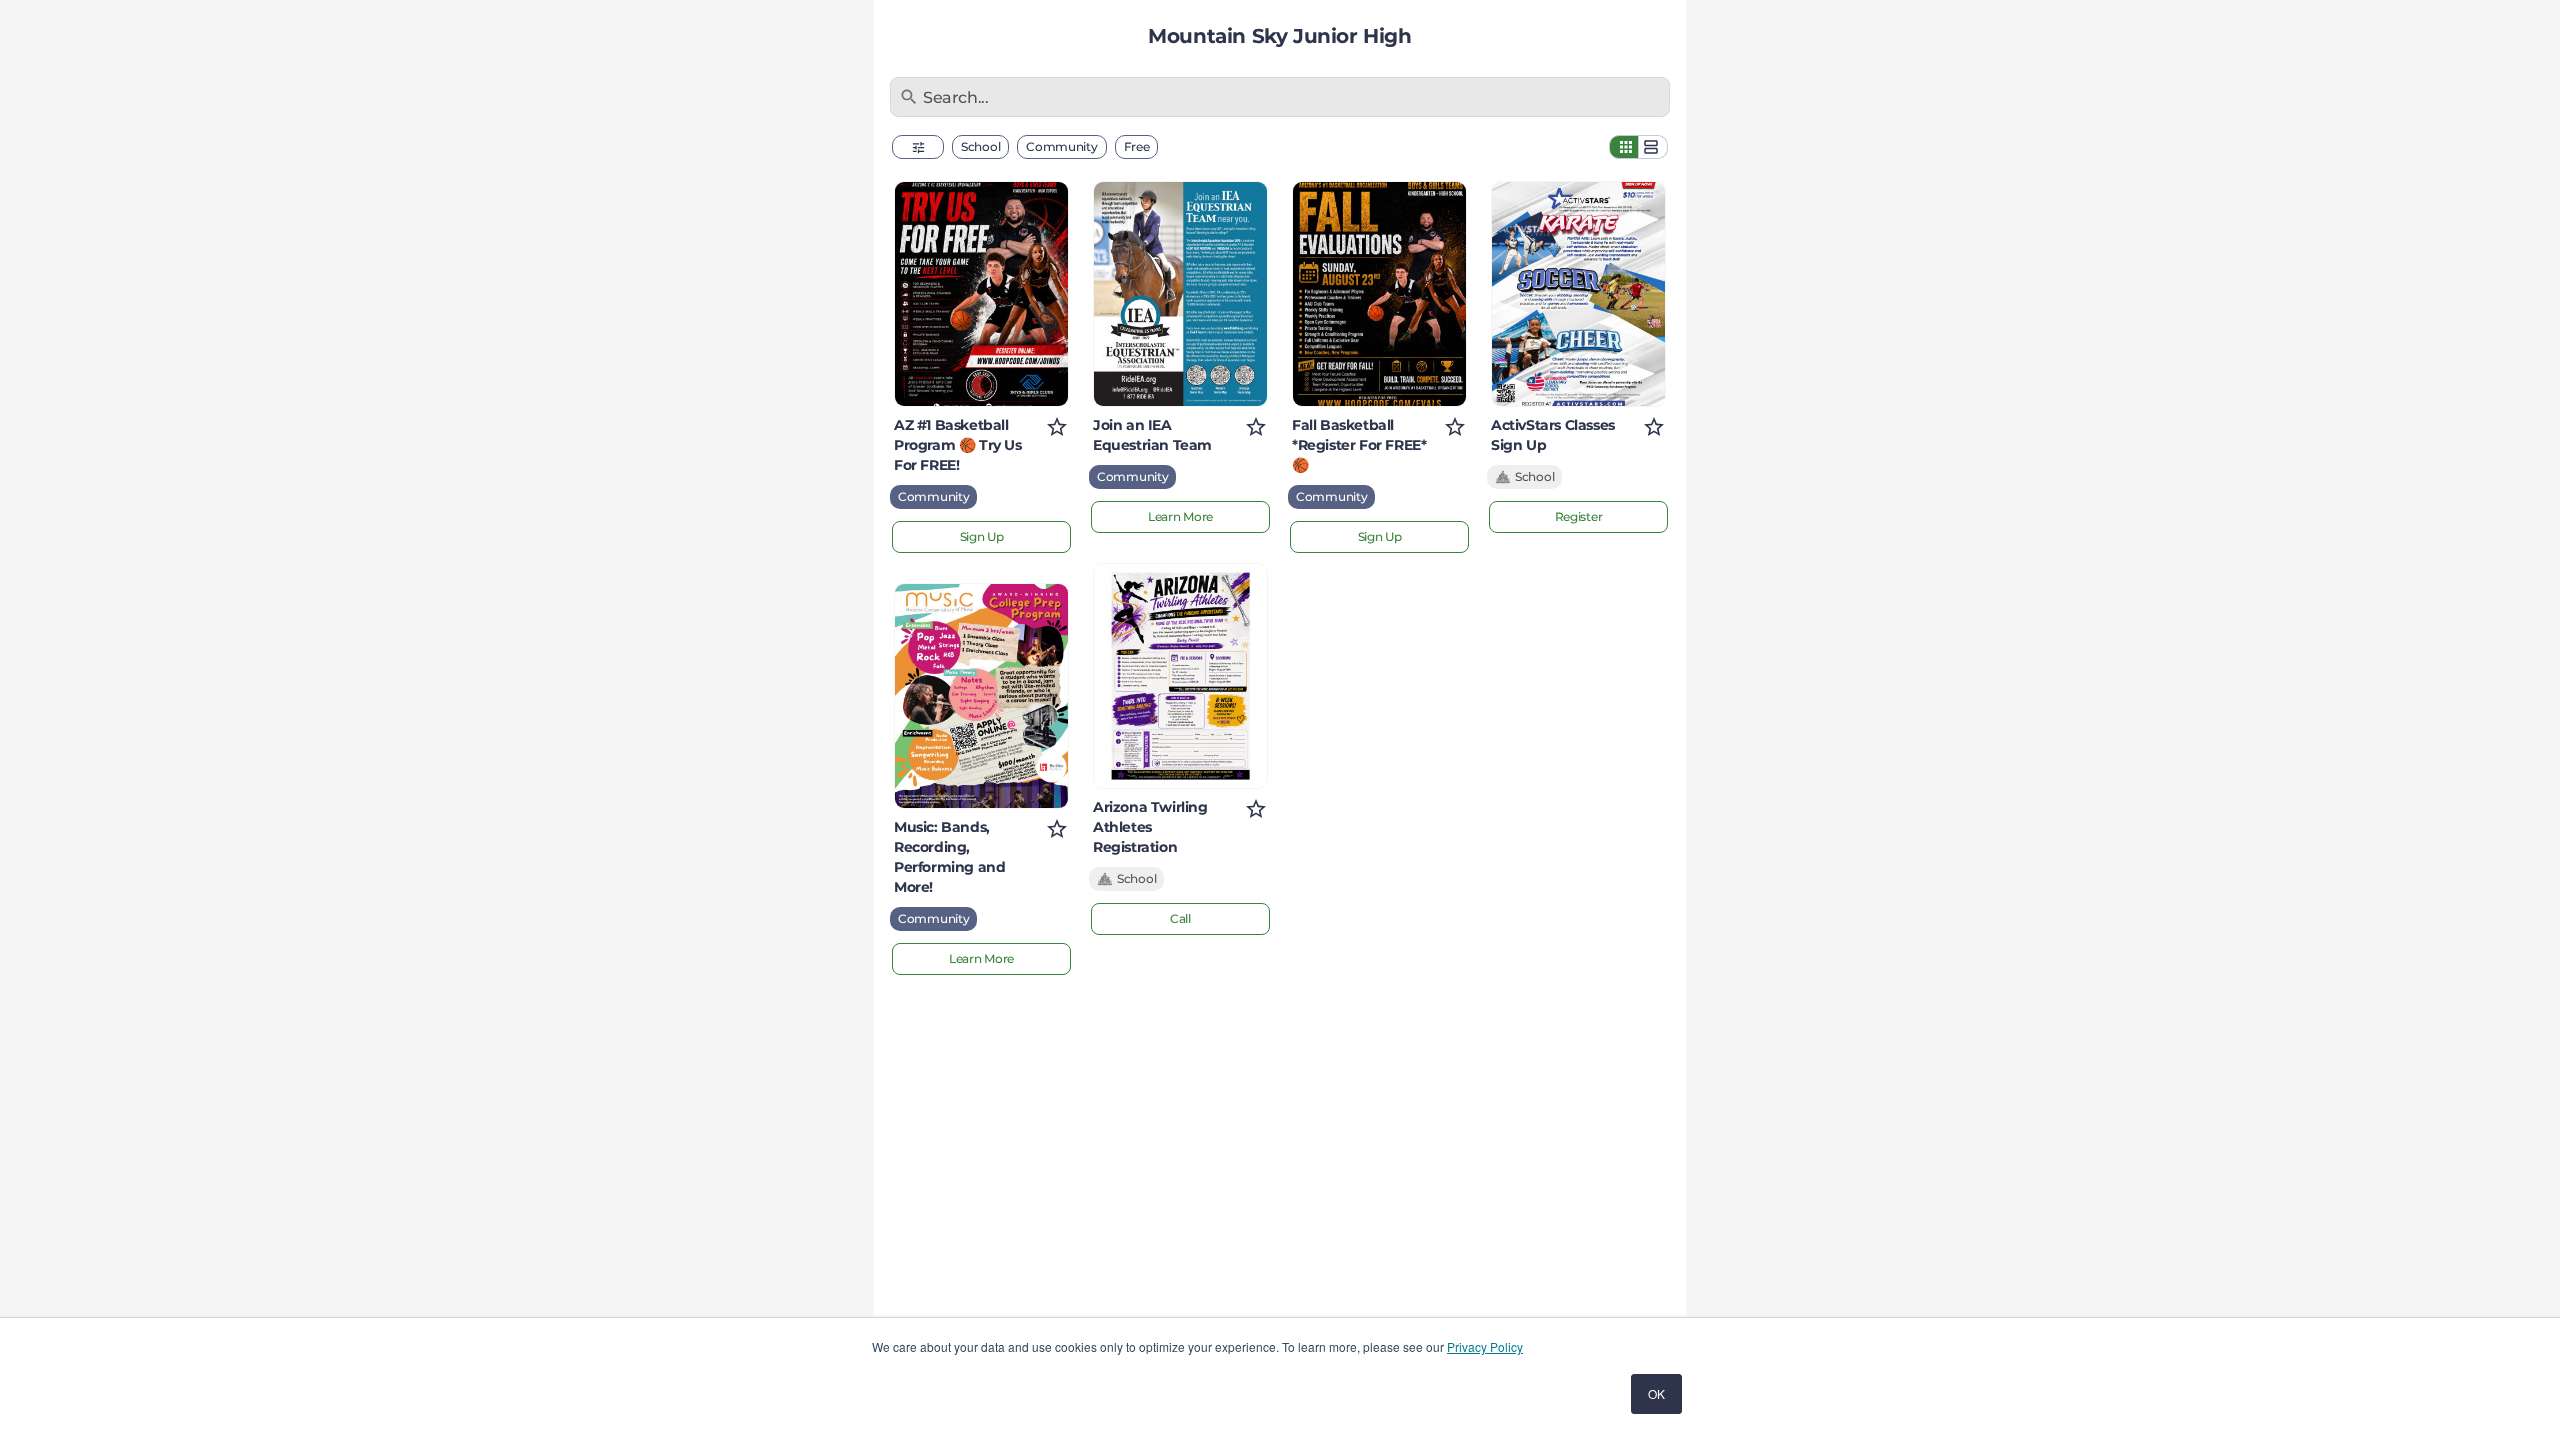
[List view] (1653, 147)
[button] (918, 147)
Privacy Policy (1485, 1346)
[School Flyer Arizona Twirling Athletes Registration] (1180, 676)
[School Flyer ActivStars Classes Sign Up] (1578, 294)
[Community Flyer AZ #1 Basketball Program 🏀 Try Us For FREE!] (981, 294)
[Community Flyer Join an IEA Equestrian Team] (1180, 294)
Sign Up (982, 536)
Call (1180, 918)
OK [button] (1656, 1393)
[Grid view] (1624, 147)
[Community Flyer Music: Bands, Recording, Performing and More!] (981, 696)
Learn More (981, 958)
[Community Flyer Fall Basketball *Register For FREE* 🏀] (1379, 294)
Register (1579, 516)
